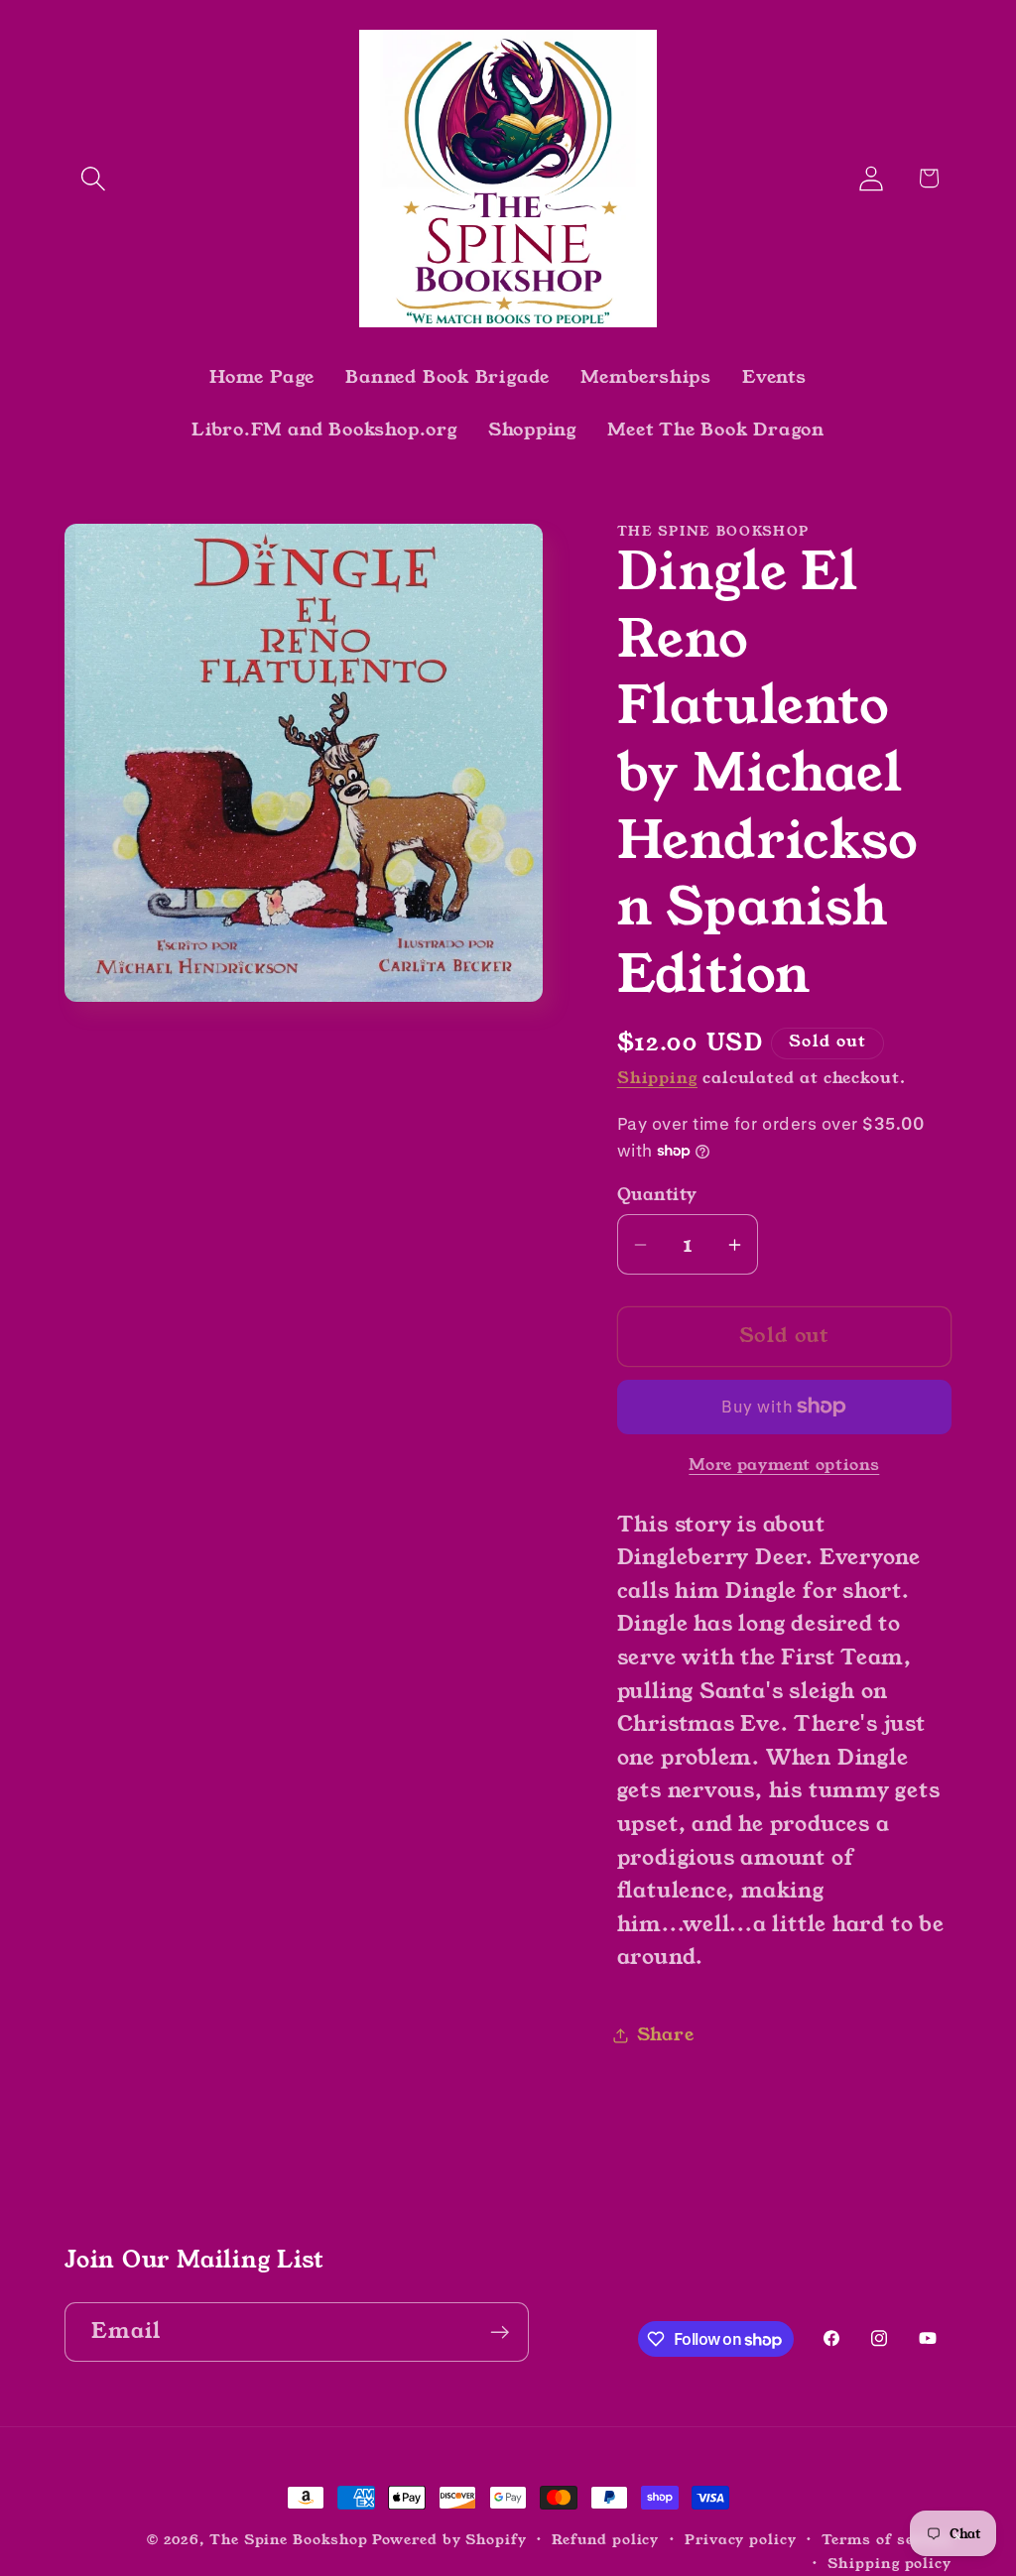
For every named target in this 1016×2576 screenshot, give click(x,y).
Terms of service (887, 2539)
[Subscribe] (500, 2332)
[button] (93, 178)
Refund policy (605, 2539)
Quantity (657, 1195)
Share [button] (666, 2034)
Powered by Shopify (449, 2539)
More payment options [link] (784, 1466)
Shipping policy (889, 2563)
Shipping (657, 1078)
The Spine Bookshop (288, 2539)
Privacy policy (741, 2539)
